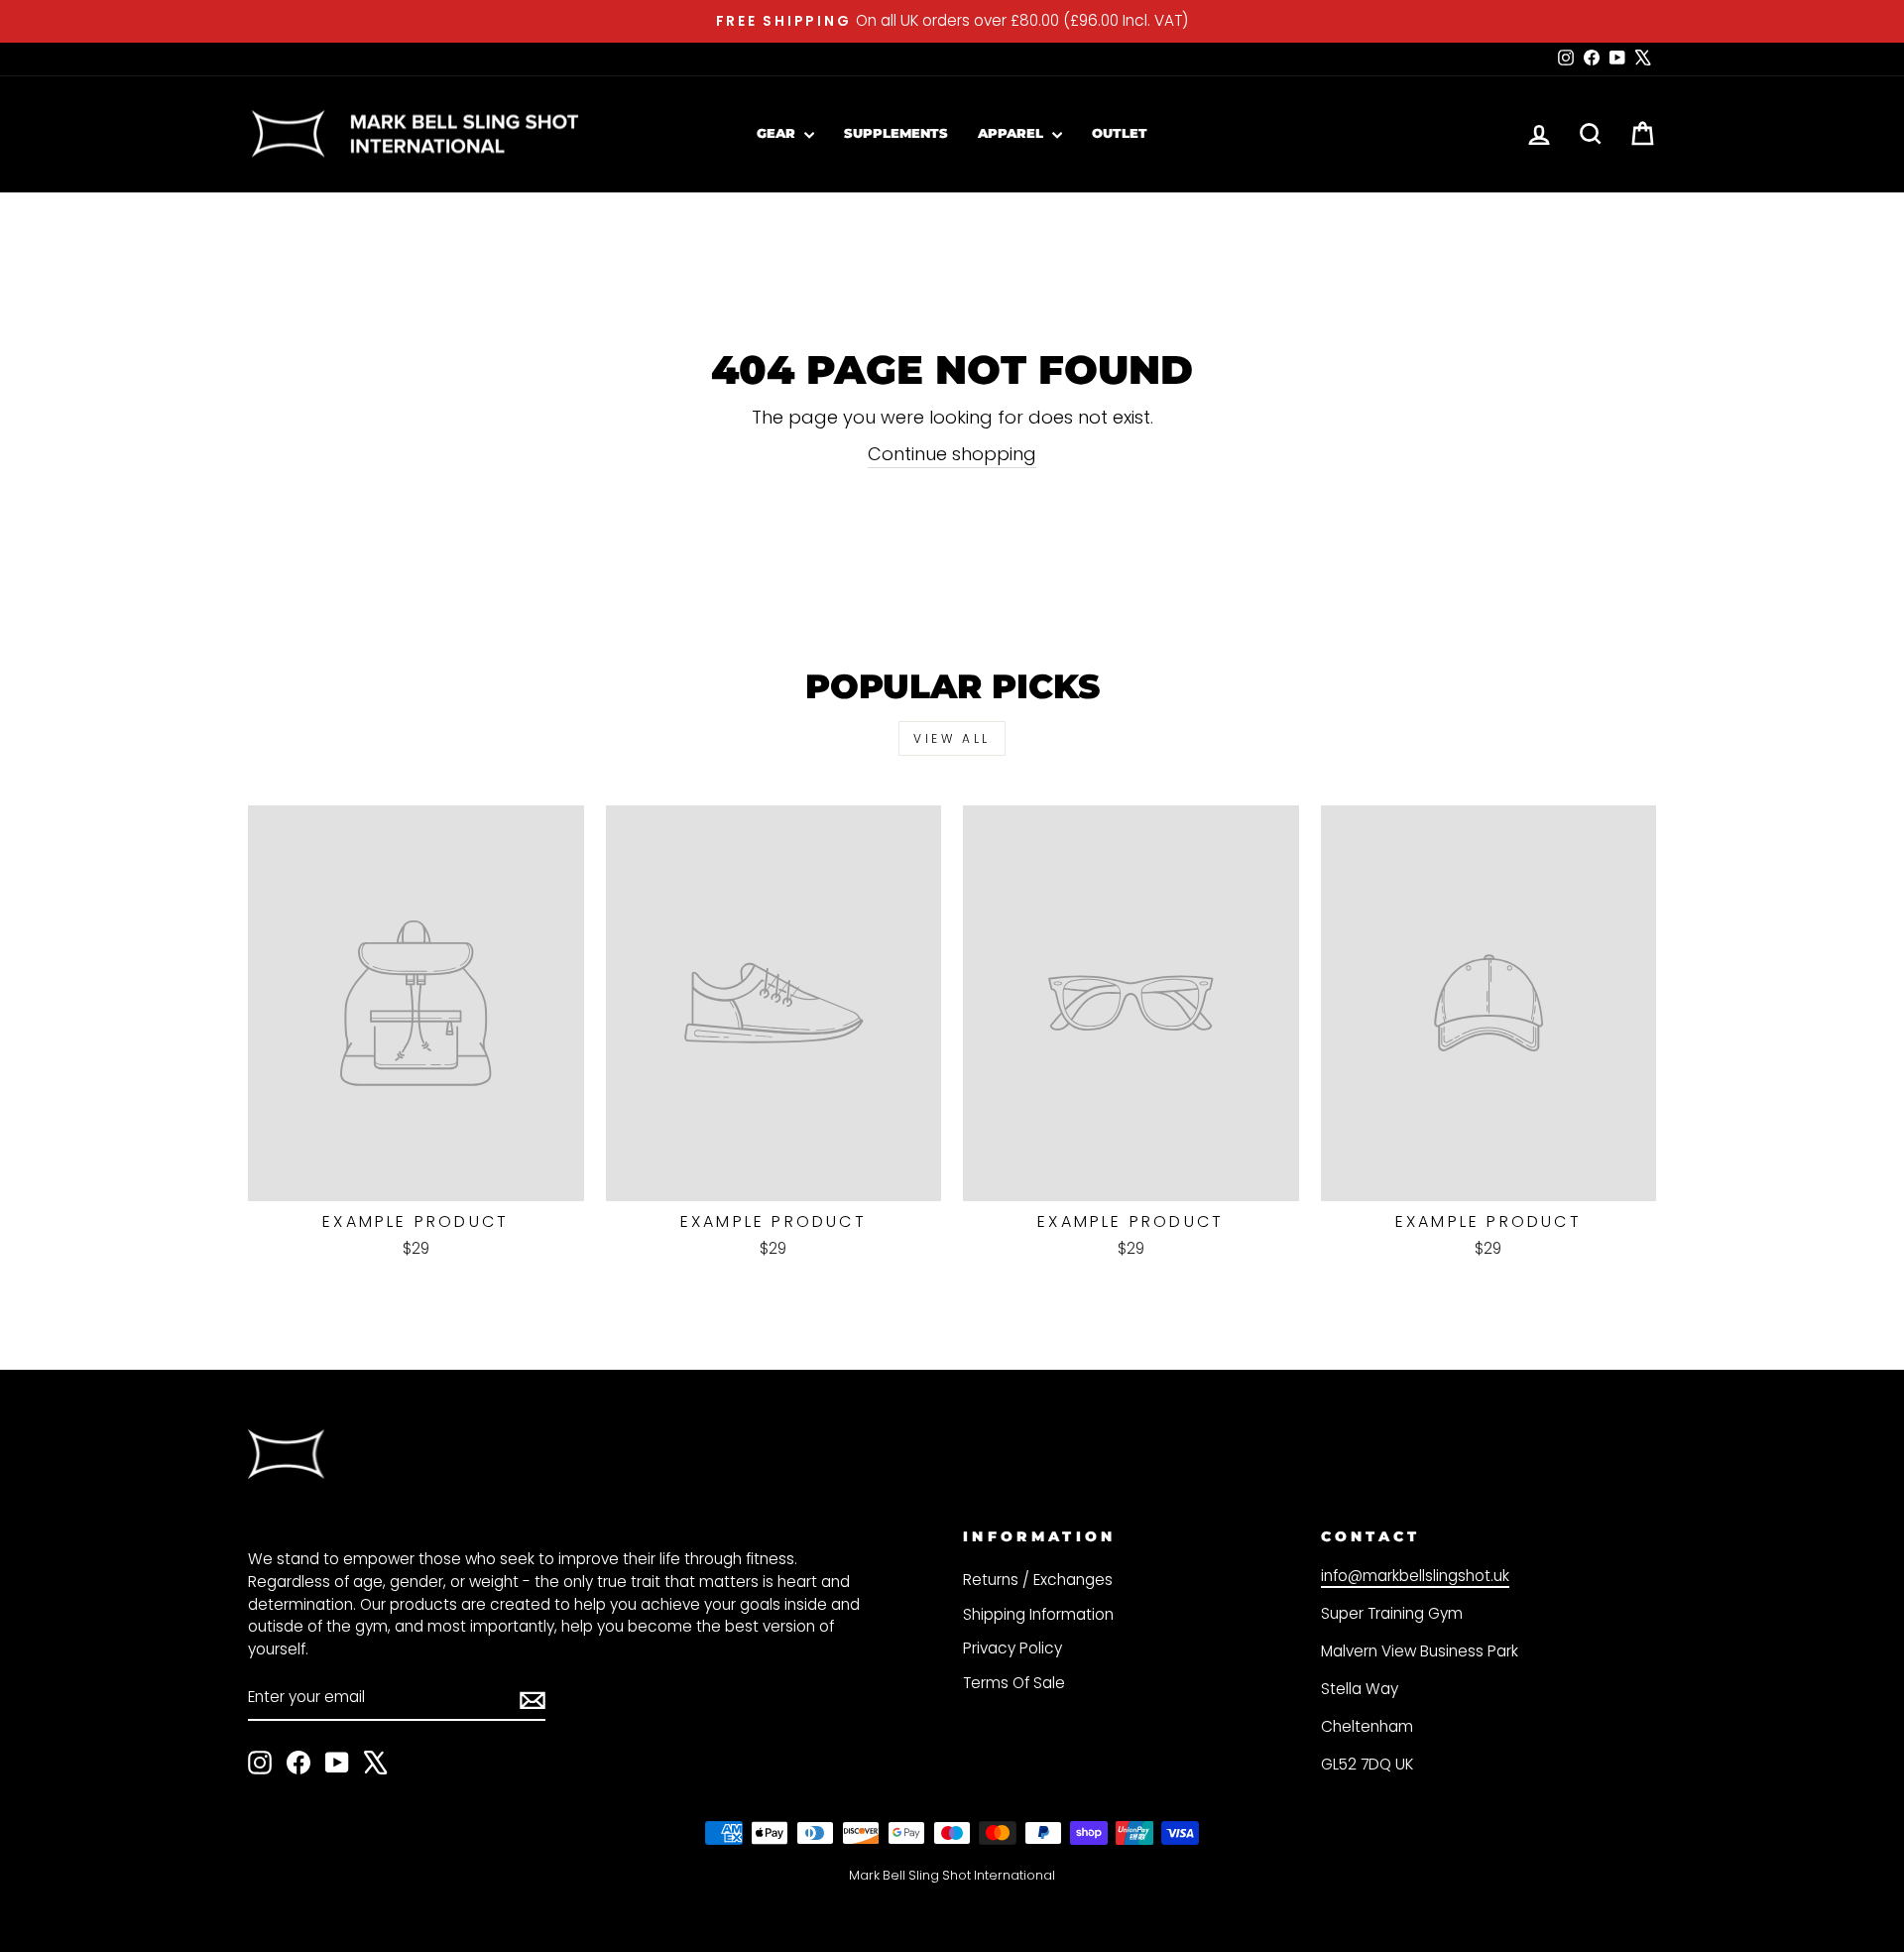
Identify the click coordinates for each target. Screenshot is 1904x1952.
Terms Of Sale (1014, 1683)
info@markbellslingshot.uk (1415, 1576)
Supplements (896, 133)
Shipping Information (1038, 1614)
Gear (778, 133)
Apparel (1012, 133)
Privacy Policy (1012, 1648)
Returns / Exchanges (1038, 1580)
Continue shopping (952, 454)
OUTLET (1120, 133)
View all (952, 738)
